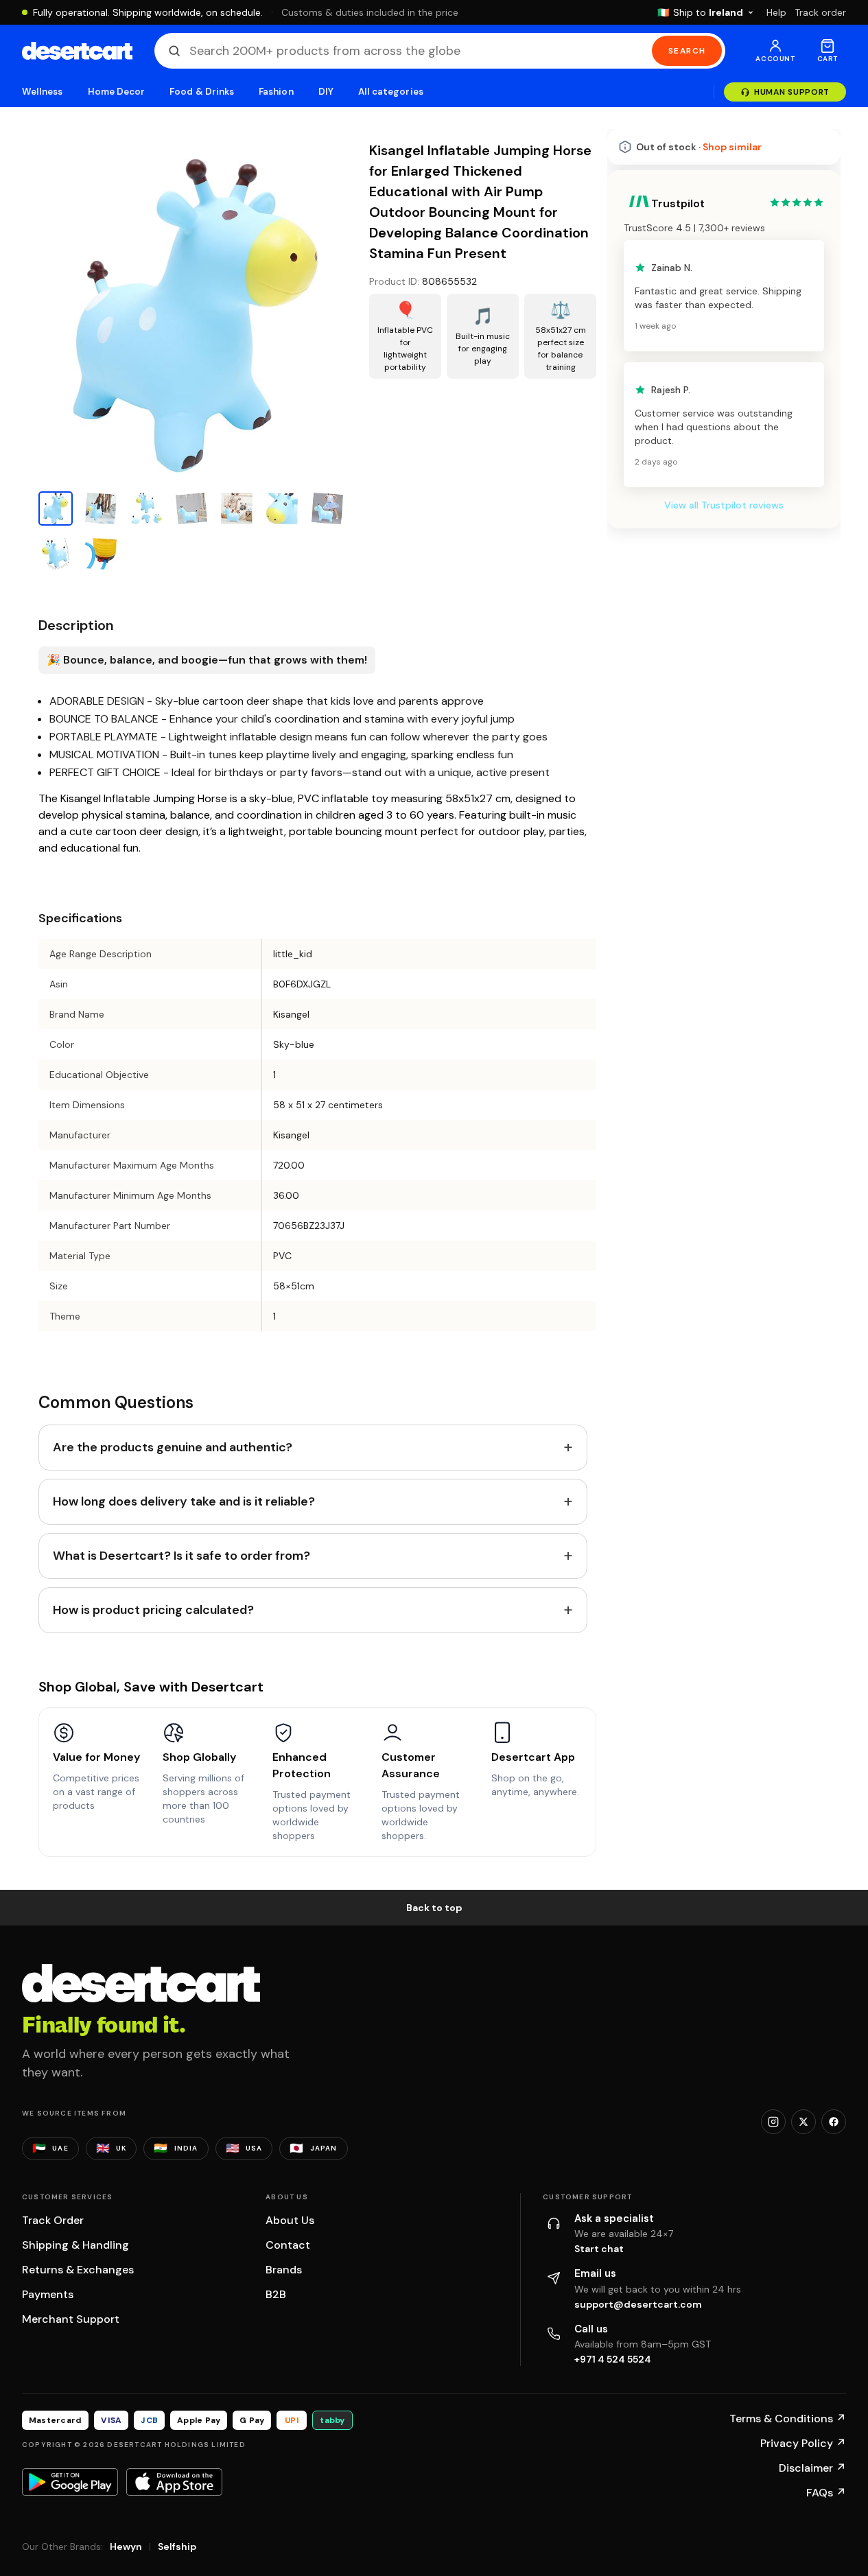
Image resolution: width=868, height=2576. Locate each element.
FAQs (826, 2493)
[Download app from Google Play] (70, 2482)
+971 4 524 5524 (613, 2359)
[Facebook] (834, 2122)
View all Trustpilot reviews (724, 505)
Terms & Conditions (788, 2419)
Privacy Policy (803, 2443)
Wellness (43, 92)
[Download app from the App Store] (174, 2482)
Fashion (276, 92)
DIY (326, 92)
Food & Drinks (202, 92)
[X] (804, 2122)
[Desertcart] (77, 51)
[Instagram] (773, 2122)
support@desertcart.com (638, 2304)
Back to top (434, 1908)
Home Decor (117, 92)
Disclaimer (812, 2468)
